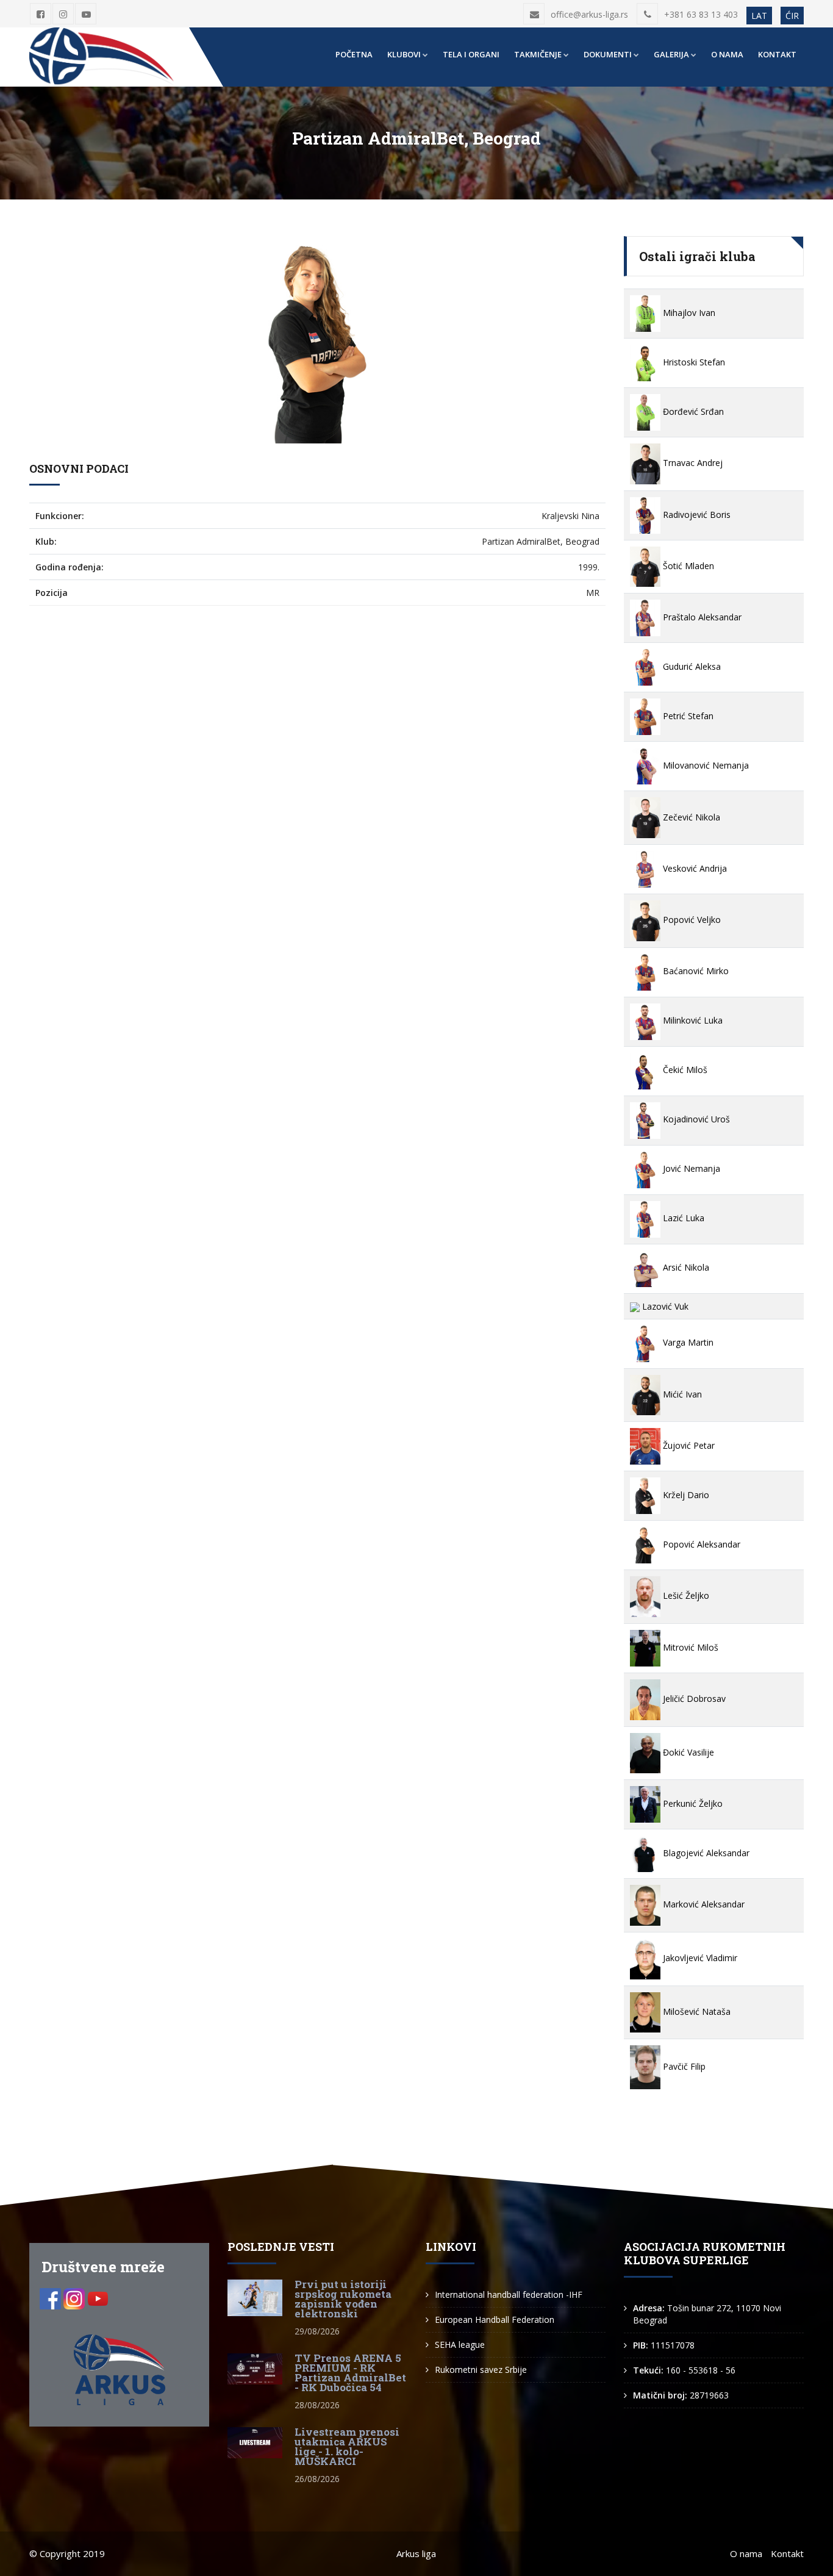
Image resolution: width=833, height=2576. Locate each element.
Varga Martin (687, 1342)
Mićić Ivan (681, 1394)
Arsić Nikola (685, 1267)
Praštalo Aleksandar (701, 617)
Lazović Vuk (664, 1306)
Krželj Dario (685, 1495)
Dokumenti (608, 54)
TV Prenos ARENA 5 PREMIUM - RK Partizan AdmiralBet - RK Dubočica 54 (350, 2373)
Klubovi (404, 54)
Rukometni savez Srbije (481, 2370)
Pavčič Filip (683, 2066)
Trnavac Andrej (692, 463)
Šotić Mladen (687, 566)
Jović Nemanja (690, 1168)
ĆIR (792, 16)
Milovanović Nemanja (705, 765)
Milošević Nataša (695, 2011)
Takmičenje (538, 54)
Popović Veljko (691, 920)
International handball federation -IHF (509, 2294)
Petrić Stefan (687, 716)
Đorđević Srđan (692, 411)
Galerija (671, 54)
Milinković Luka (692, 1020)
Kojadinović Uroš (695, 1119)
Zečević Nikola (690, 817)
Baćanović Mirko (695, 971)
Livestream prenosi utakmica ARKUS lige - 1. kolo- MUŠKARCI (347, 2446)
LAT (759, 16)
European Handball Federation (495, 2319)
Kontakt (777, 54)
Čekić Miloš (684, 1070)
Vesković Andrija (694, 868)
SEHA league (460, 2345)
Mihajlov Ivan (688, 313)
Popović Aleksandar (700, 1544)
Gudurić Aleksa (691, 666)
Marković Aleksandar (703, 1904)
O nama (727, 54)
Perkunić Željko (692, 1803)
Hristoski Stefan (693, 362)
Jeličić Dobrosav (693, 1699)
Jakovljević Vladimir (699, 1958)
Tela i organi (471, 54)
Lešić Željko (685, 1595)
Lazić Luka (682, 1218)
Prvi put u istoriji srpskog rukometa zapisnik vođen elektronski (343, 2299)
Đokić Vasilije (687, 1752)
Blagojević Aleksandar (705, 1853)
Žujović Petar (688, 1445)
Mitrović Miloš (689, 1647)
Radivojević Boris (695, 515)
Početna (354, 54)
